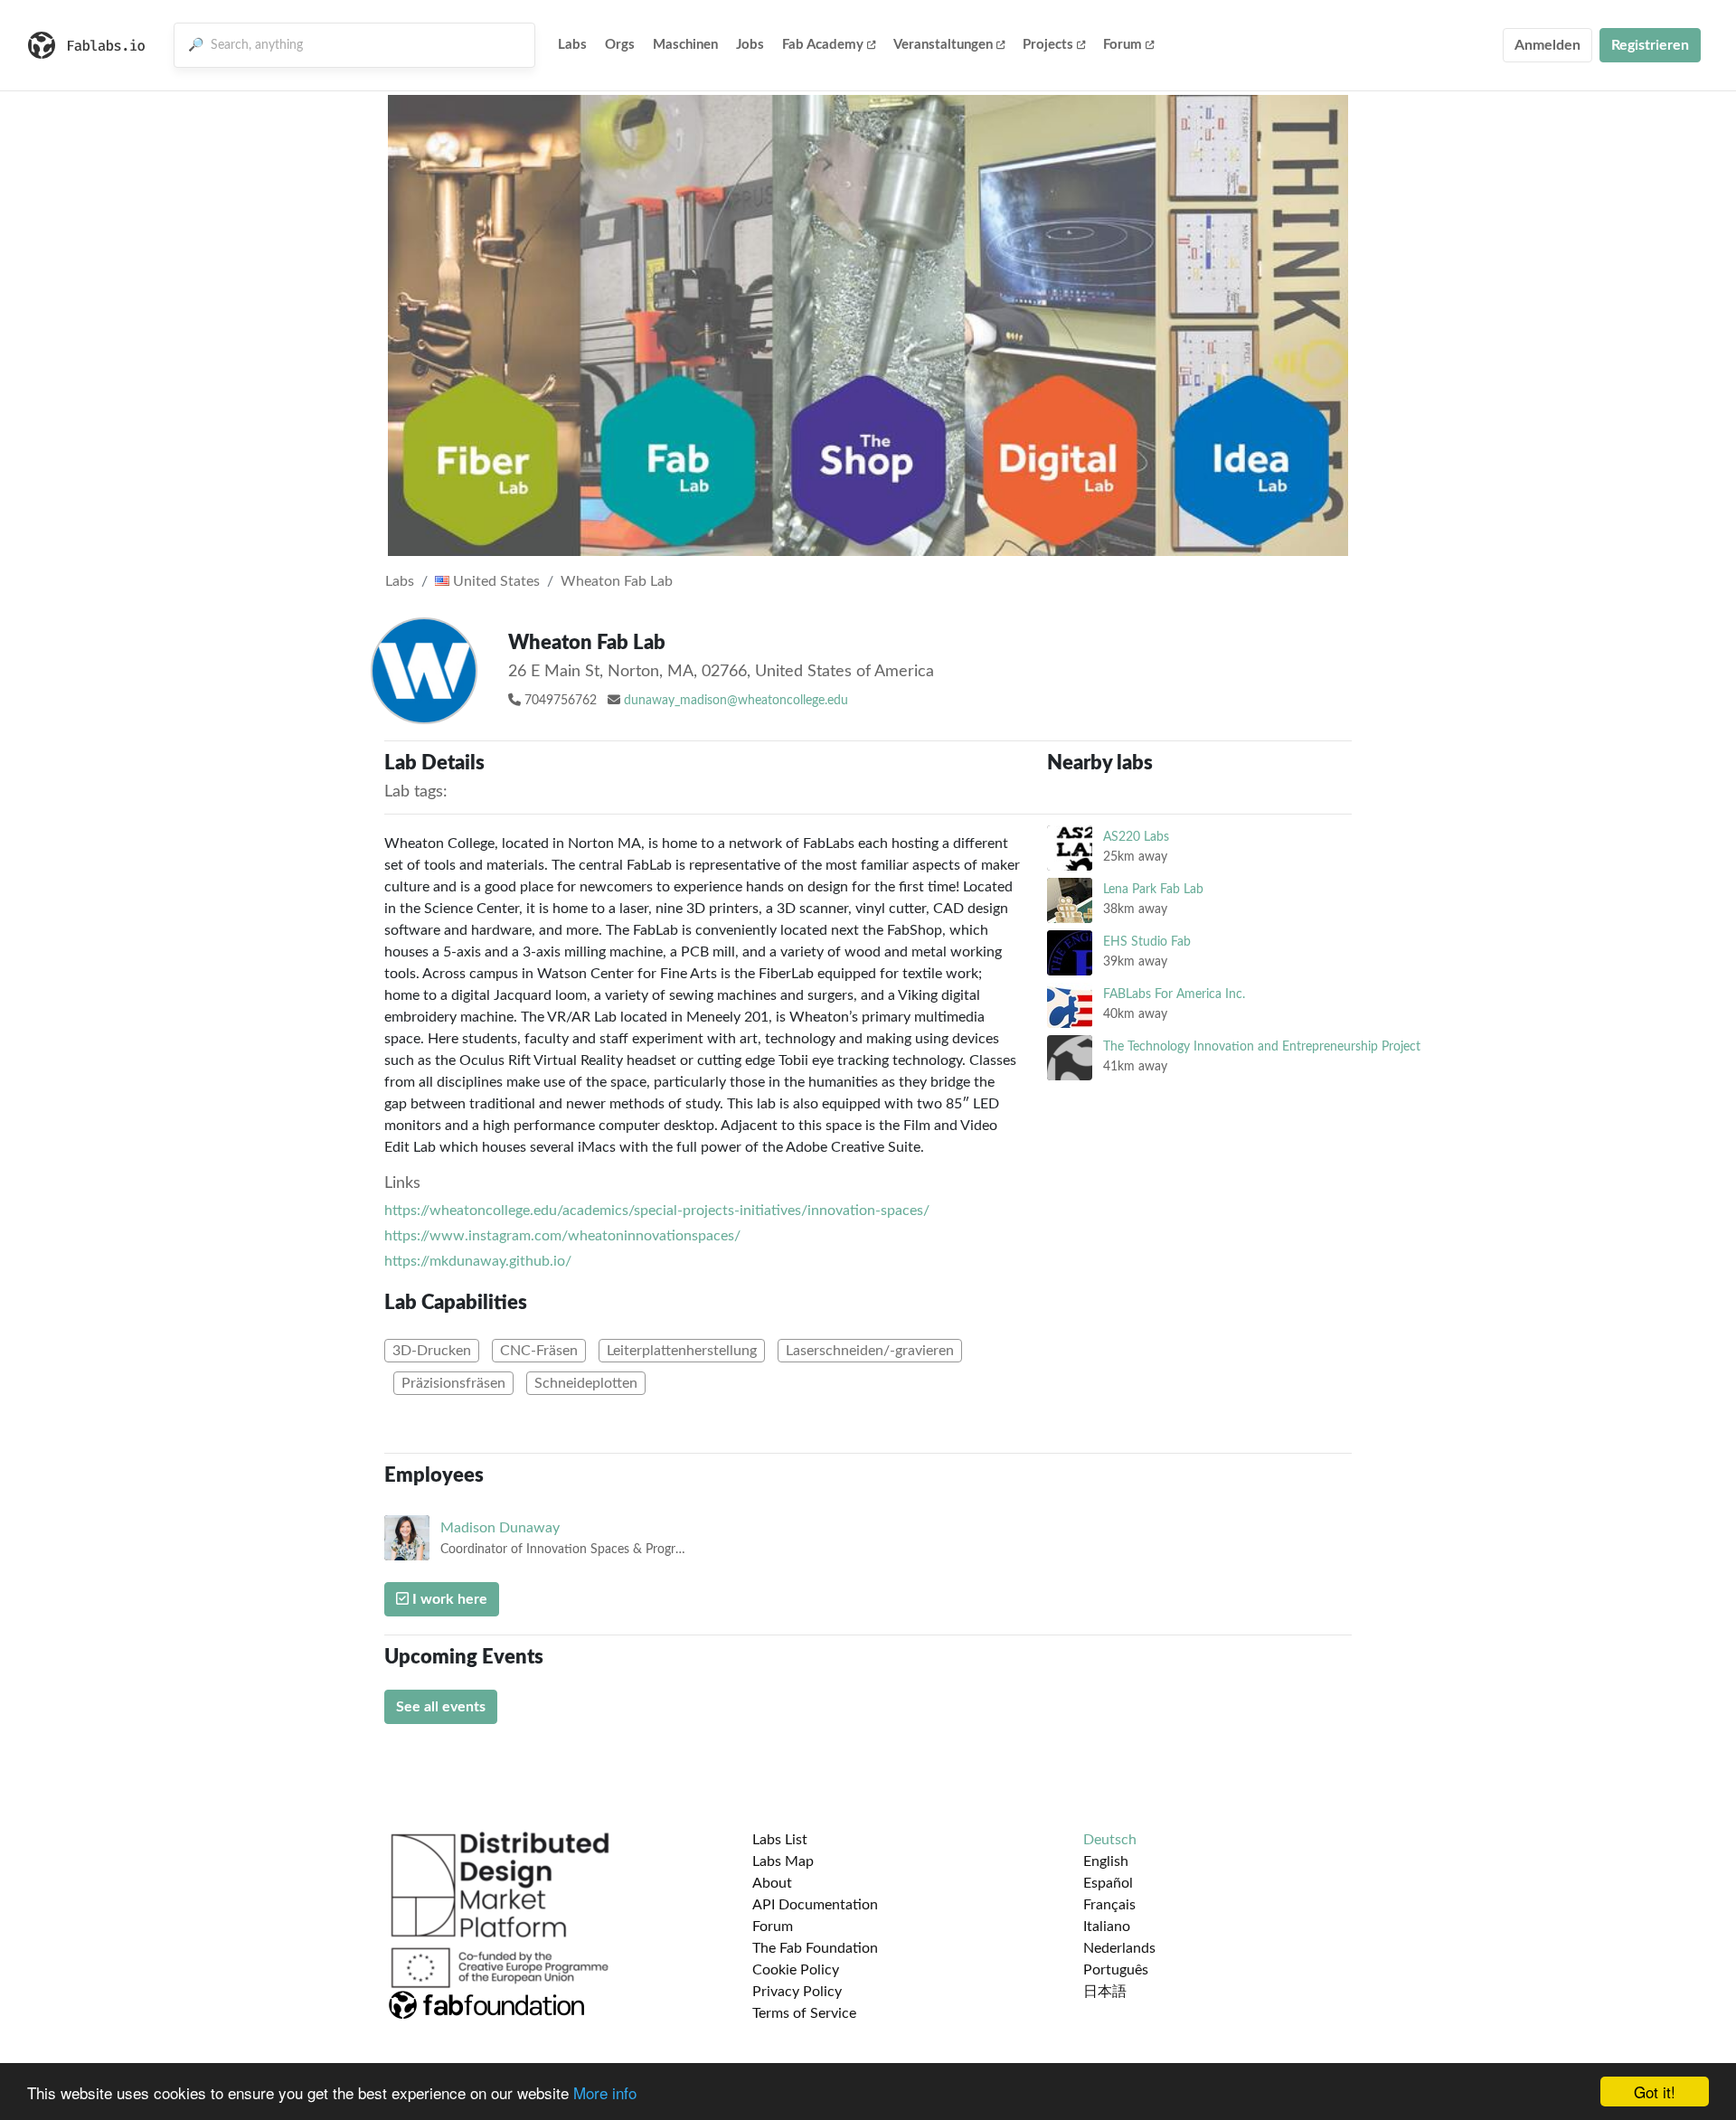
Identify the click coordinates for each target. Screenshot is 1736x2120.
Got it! (1655, 2092)
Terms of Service (804, 2013)
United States (495, 581)
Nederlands (1119, 1948)
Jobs (750, 45)
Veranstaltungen (943, 45)
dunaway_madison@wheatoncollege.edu (736, 701)
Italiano (1107, 1927)
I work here (448, 1599)
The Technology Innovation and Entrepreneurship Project (1262, 1046)
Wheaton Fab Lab (617, 581)
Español (1108, 1883)
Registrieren (1650, 45)
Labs (572, 45)
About (772, 1883)
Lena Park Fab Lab (1153, 889)
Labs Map (783, 1861)
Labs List (780, 1840)
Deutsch (1110, 1840)
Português (1116, 1970)
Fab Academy (823, 45)
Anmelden (1547, 45)
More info (605, 2092)
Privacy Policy (797, 1992)
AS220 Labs (1136, 837)
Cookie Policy (796, 1970)
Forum (1123, 45)
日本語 (1105, 1992)
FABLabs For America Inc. (1174, 994)
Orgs (620, 45)
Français (1109, 1905)
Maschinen (685, 45)
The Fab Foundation (815, 1948)
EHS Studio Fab (1147, 942)
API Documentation (815, 1905)
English (1106, 1861)
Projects (1048, 45)
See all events (441, 1707)
